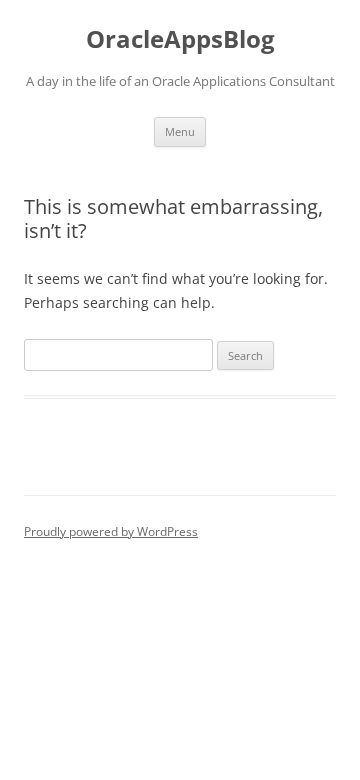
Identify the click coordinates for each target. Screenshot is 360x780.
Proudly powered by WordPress (111, 531)
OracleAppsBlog (180, 39)
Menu (180, 131)
